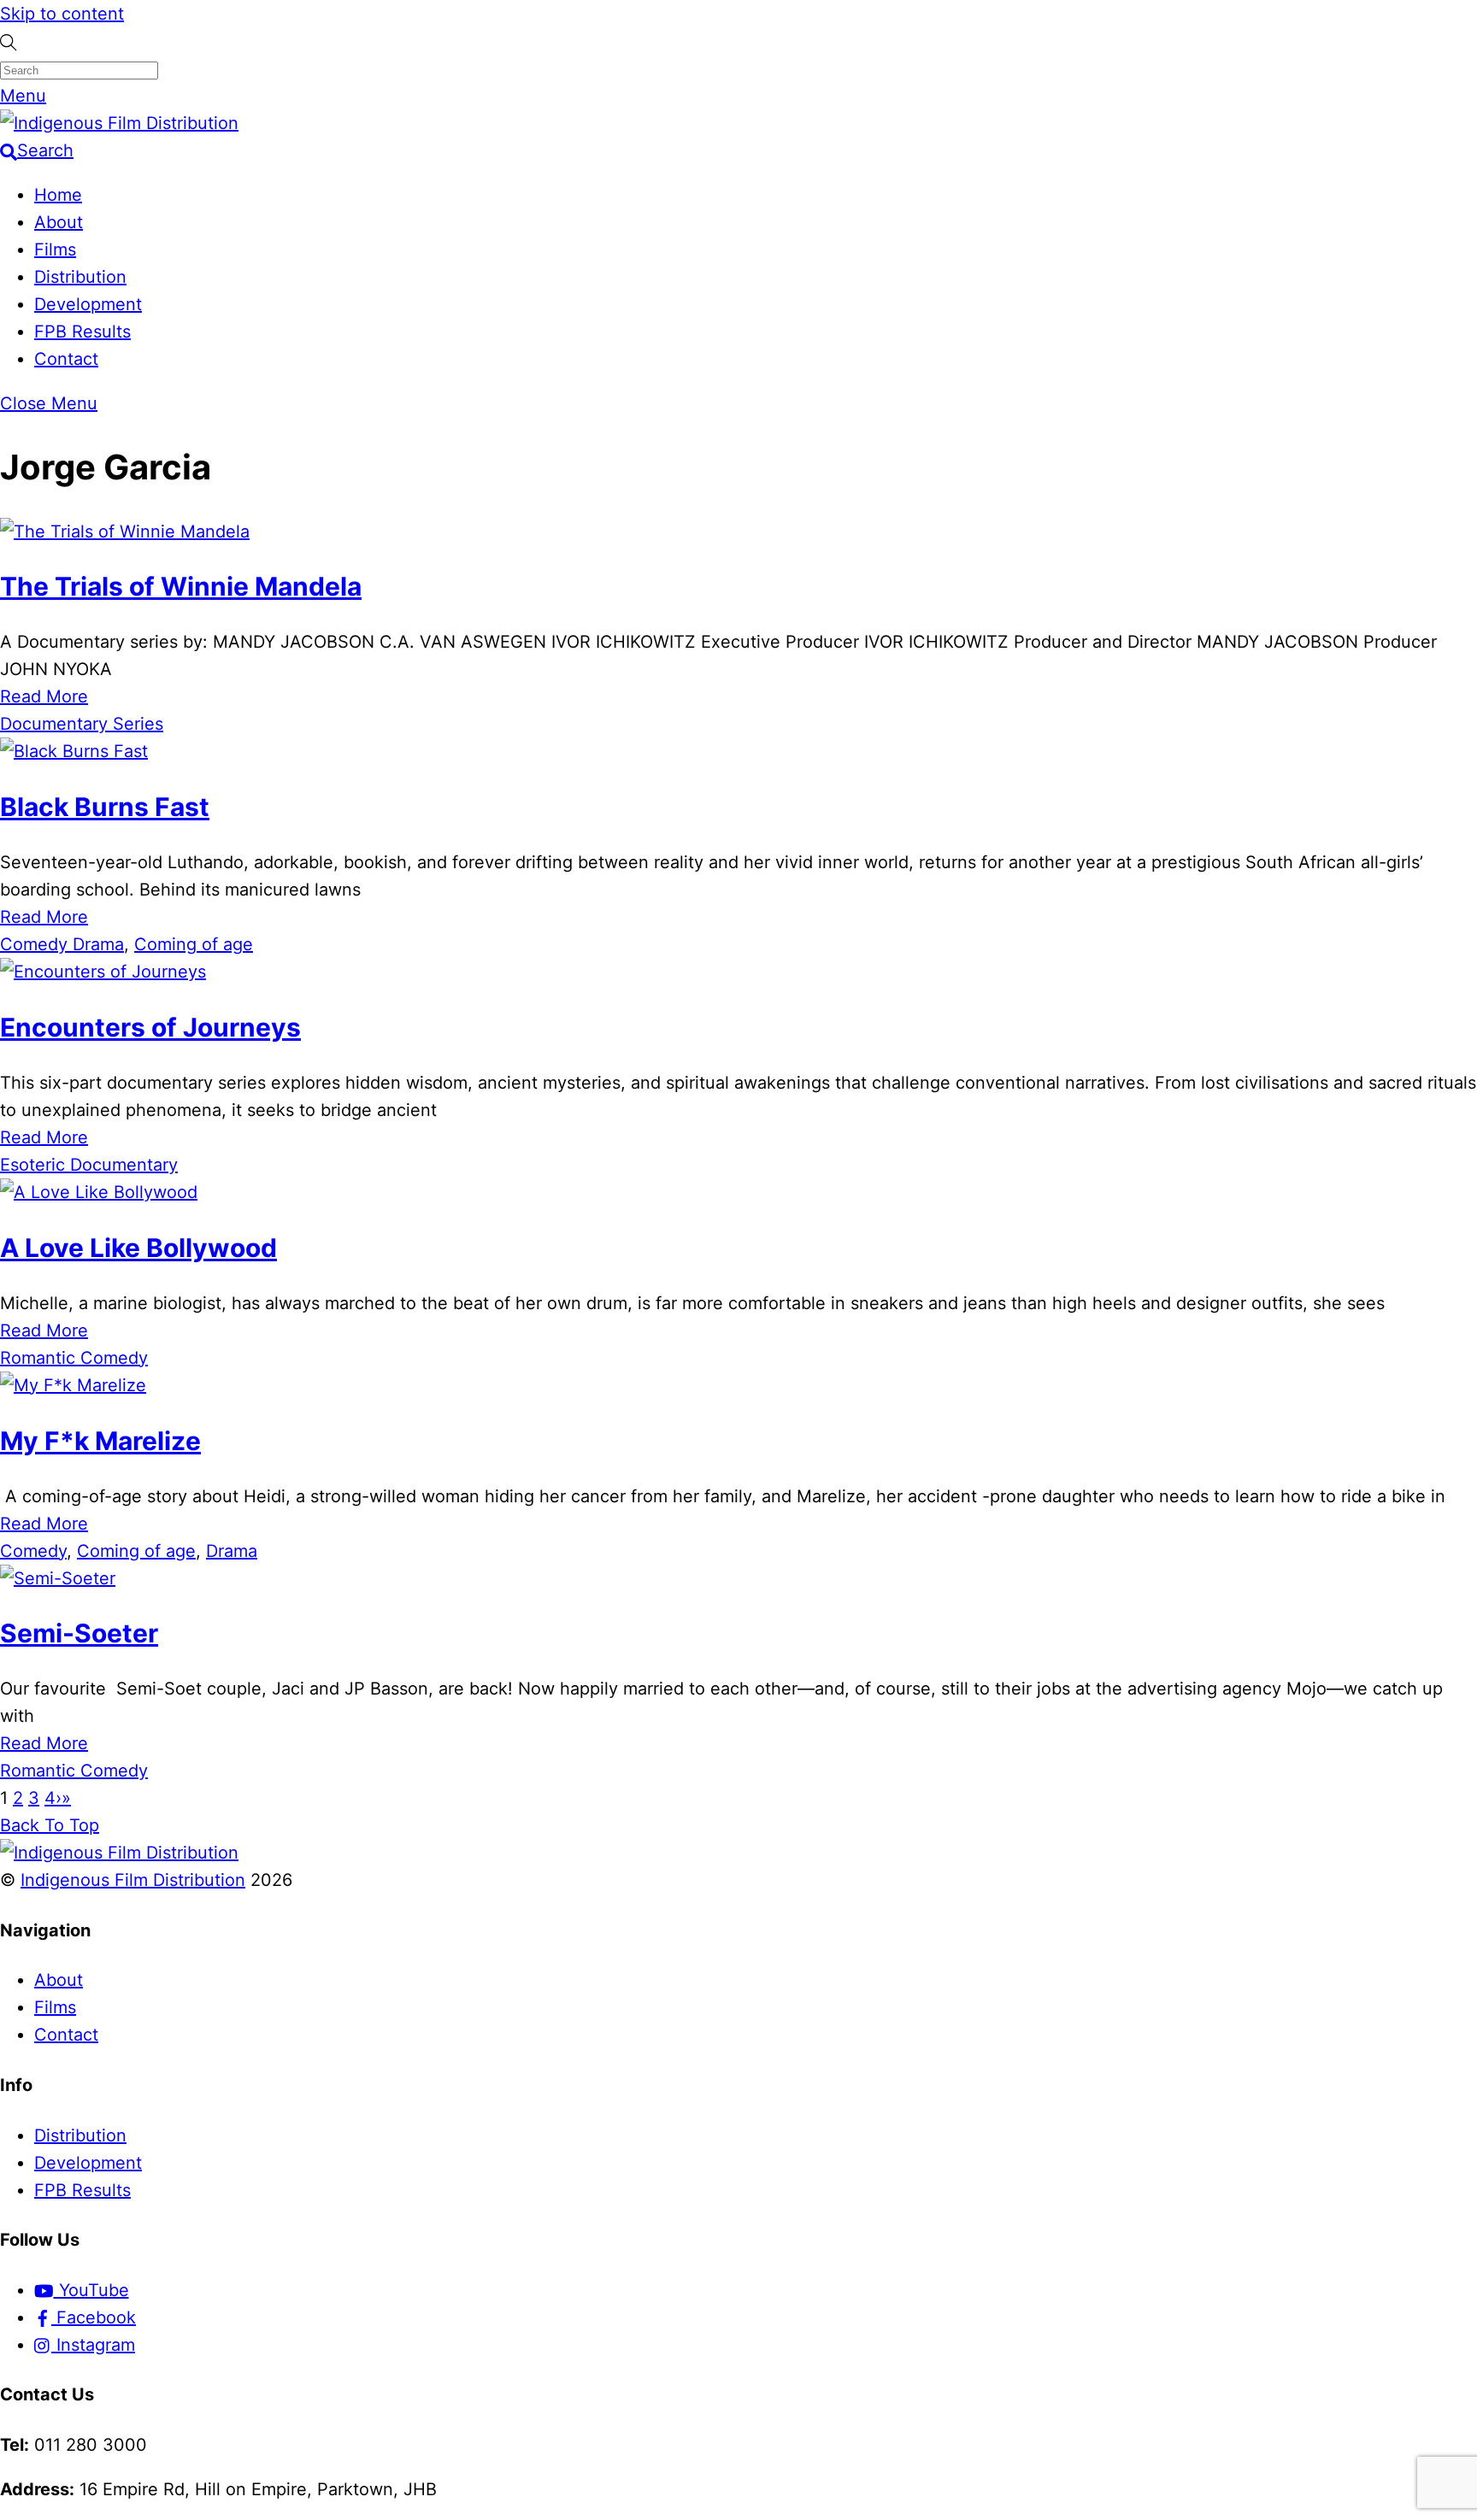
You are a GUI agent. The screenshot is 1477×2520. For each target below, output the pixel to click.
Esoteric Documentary (89, 1165)
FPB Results (82, 332)
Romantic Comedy (74, 1358)
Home (58, 195)
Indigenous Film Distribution (133, 1880)
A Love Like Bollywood (138, 1248)
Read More (44, 696)
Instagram (93, 2345)
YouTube (91, 2290)
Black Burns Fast (105, 807)
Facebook (94, 2317)
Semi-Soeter (79, 1633)
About (59, 222)
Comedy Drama (62, 944)
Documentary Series (82, 724)
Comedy (33, 1551)
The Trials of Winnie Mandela (181, 586)
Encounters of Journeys (150, 1027)
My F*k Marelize (100, 1441)
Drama (232, 1551)
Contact (66, 359)
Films (55, 250)
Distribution (80, 277)
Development (88, 304)
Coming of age (194, 944)
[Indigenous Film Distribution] (119, 123)
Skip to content (62, 14)
